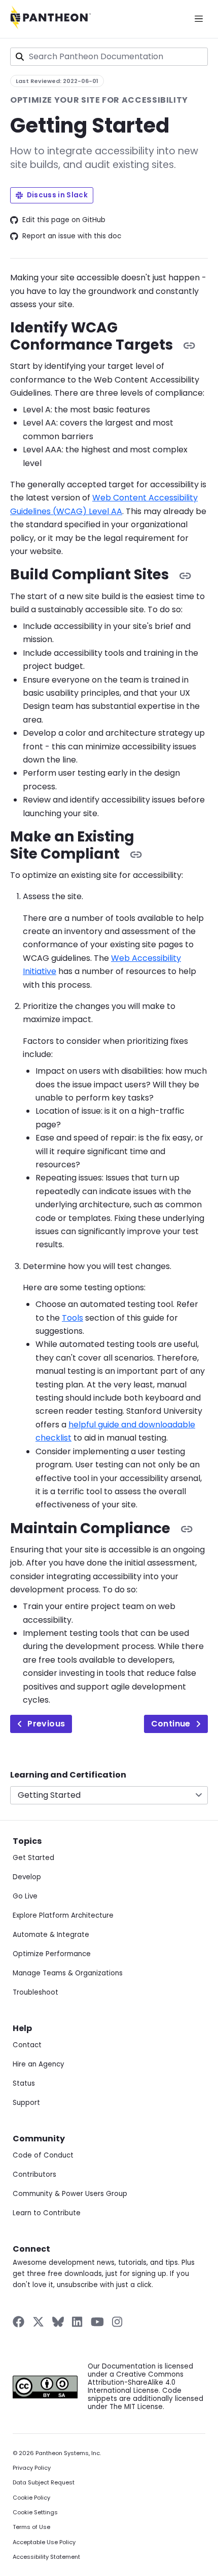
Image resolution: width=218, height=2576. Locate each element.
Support (26, 2103)
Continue (171, 1724)
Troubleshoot (35, 1992)
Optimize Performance (52, 1954)
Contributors (34, 2174)
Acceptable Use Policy (44, 2542)
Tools (72, 1318)
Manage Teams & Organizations (68, 1973)
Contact (27, 2045)
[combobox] (109, 57)
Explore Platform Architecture (63, 1915)
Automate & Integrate (51, 1935)
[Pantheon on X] (38, 2322)
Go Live (25, 1896)
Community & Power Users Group (70, 2194)
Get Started (33, 1858)
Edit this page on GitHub (64, 220)
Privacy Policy (32, 2468)
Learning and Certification (68, 1775)
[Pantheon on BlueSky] (58, 2322)
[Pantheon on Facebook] (19, 2322)
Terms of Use (31, 2527)
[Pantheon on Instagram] (118, 2322)
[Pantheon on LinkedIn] (78, 2322)
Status (24, 2083)
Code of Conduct (43, 2155)
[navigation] (109, 1787)
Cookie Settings (35, 2512)
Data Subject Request (44, 2483)
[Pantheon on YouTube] (97, 2322)
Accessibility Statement (46, 2557)
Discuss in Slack (57, 195)
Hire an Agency (39, 2064)
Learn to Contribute (47, 2213)
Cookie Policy (31, 2498)
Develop (27, 1877)
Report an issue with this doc (72, 236)
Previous (46, 1724)
